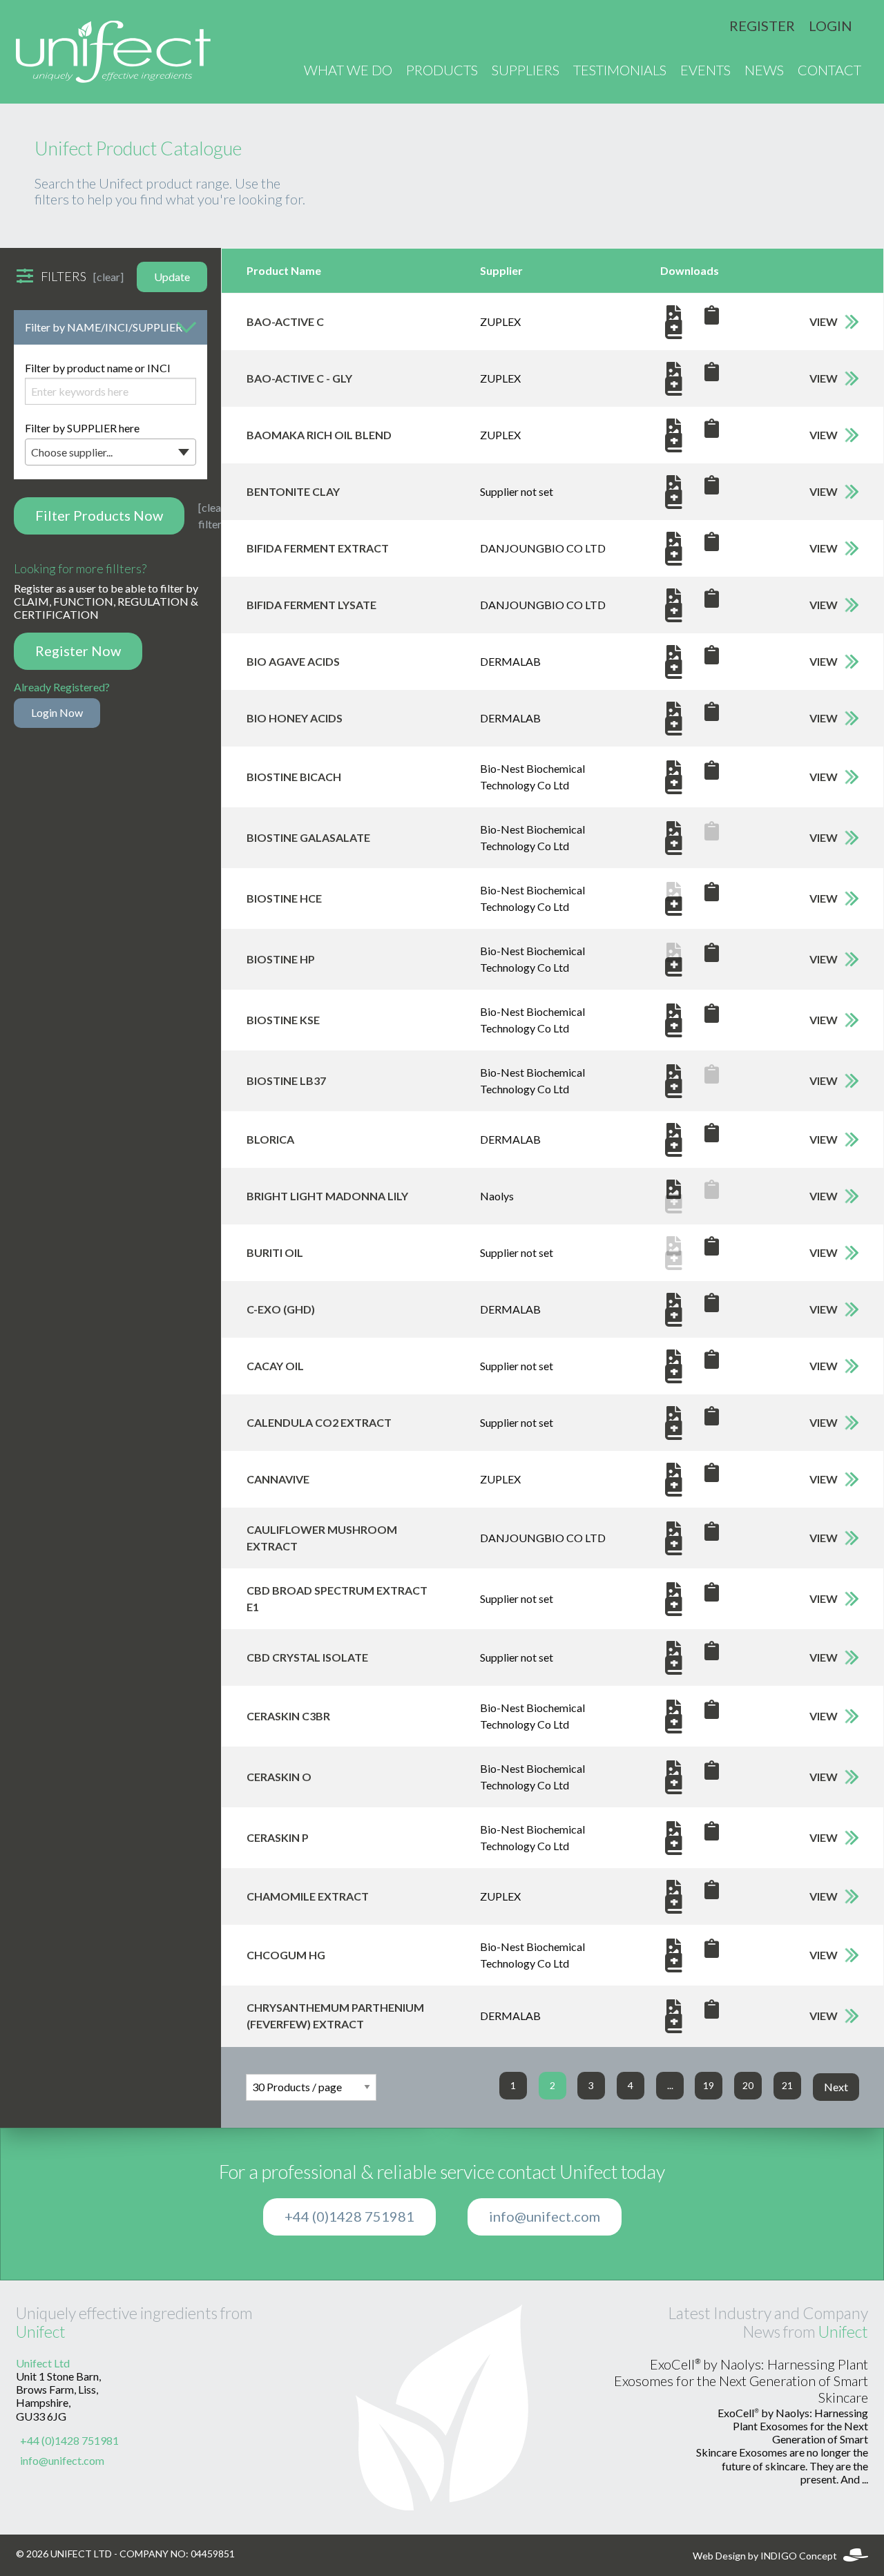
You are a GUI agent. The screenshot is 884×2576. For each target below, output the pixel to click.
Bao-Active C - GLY (299, 378)
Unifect (41, 2332)
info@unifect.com (545, 2217)
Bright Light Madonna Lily (327, 1196)
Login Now (57, 713)
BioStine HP (281, 959)
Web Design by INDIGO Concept (768, 2556)
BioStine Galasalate (308, 838)
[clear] (108, 277)
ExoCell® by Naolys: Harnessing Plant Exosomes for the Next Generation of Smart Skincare (741, 2381)
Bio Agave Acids (293, 662)
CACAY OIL (275, 1366)
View (824, 322)
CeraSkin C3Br (288, 1716)
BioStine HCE (284, 898)
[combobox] (110, 452)
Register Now (78, 651)
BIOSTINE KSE (283, 1020)
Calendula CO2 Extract (319, 1423)
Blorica (270, 1140)
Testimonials (620, 70)
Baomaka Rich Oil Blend (319, 435)
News (764, 70)
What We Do (348, 70)
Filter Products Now (99, 516)
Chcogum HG (286, 1955)
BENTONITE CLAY (293, 492)
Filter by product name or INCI (98, 368)
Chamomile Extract (308, 1896)
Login (830, 26)
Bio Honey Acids (295, 718)
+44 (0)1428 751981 (349, 2217)
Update (172, 277)
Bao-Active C (285, 322)
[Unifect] (113, 52)
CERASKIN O (279, 1777)
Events (705, 70)
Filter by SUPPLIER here (82, 440)
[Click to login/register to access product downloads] (712, 315)
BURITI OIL (275, 1253)
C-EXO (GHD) (281, 1309)
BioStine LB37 (286, 1081)
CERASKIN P (278, 1838)
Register (762, 26)
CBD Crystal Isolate (307, 1657)
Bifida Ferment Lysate (311, 605)
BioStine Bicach (294, 777)
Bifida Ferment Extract (318, 548)
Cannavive (278, 1479)
